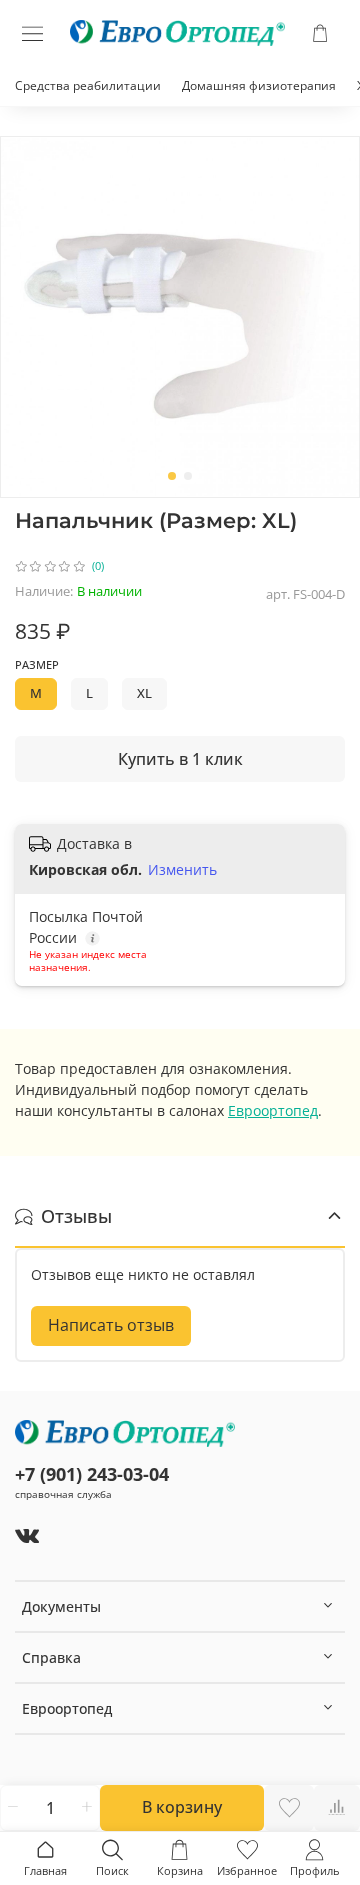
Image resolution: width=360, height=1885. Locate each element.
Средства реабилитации (88, 85)
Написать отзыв (111, 1325)
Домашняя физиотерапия (259, 85)
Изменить (182, 870)
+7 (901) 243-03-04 (92, 1474)
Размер (37, 665)
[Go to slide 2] (188, 476)
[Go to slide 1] (172, 476)
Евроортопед (273, 1110)
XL (144, 693)
